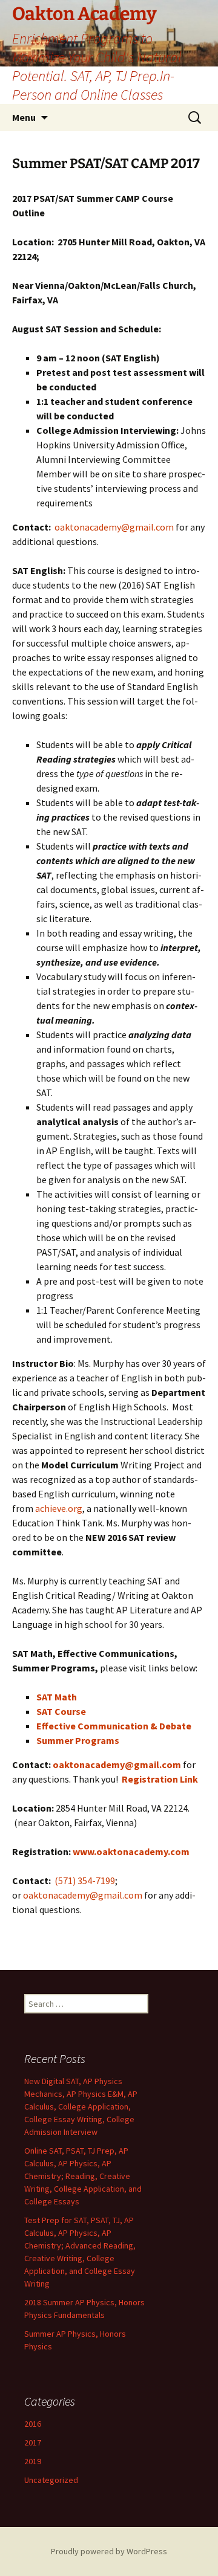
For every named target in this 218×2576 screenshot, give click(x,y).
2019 (33, 2461)
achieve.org (59, 1508)
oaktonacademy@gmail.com (114, 527)
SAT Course (61, 1711)
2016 (33, 2424)
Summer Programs (78, 1740)
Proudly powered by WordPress (109, 2551)
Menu (24, 117)
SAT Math (57, 1697)
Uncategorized (51, 2480)
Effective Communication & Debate (114, 1726)
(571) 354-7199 (85, 1880)
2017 (33, 2442)
